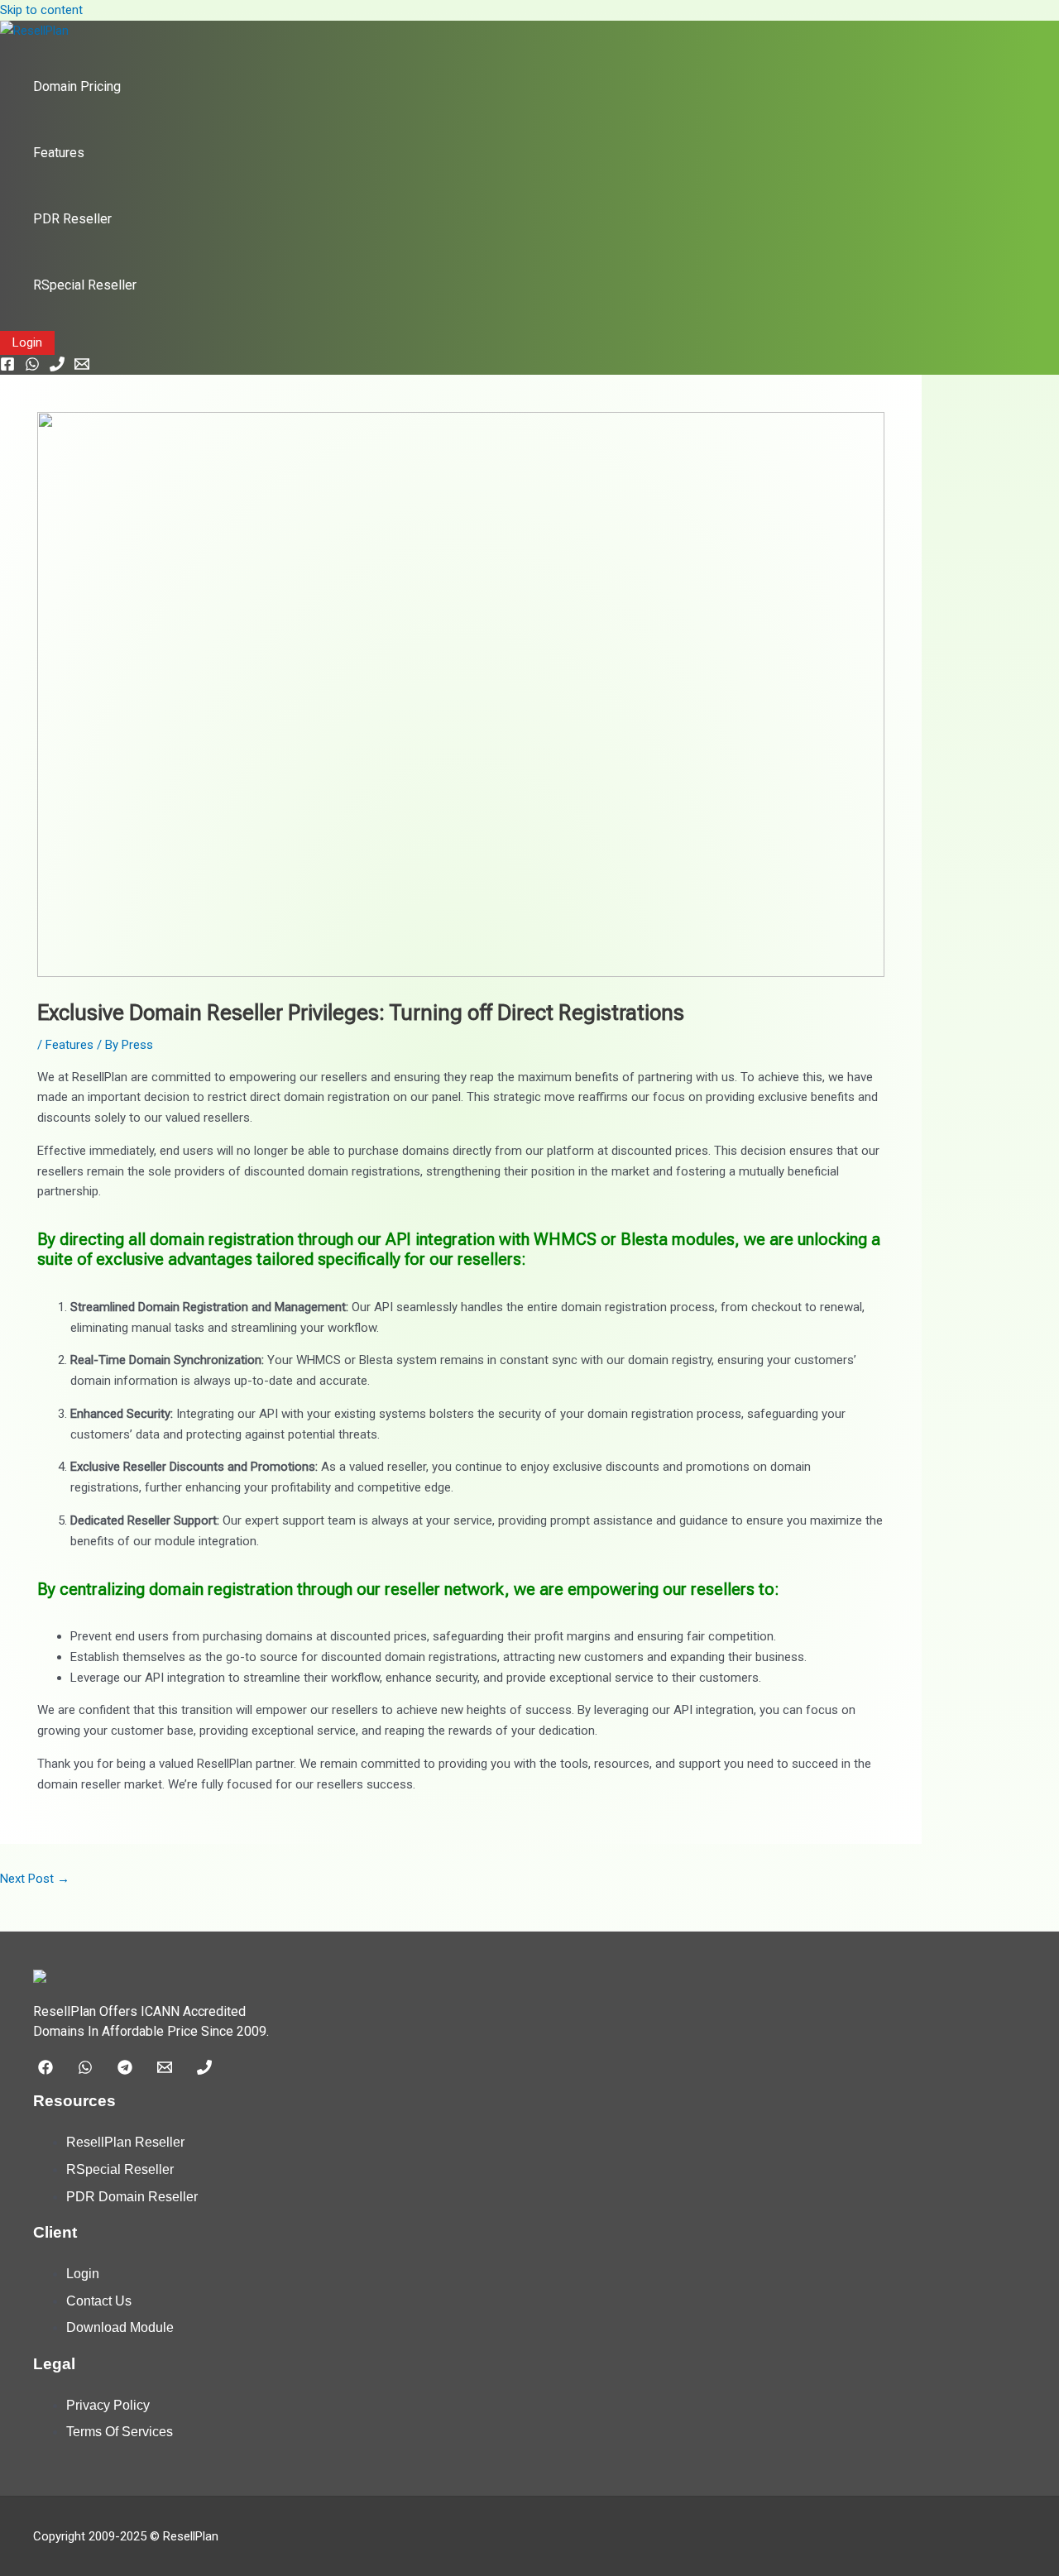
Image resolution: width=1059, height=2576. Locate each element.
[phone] (207, 2071)
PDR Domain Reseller (132, 2197)
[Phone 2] (57, 367)
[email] (167, 2071)
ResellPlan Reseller (125, 2142)
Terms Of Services (120, 2432)
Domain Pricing (77, 86)
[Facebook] (7, 367)
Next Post (35, 1879)
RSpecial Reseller (85, 285)
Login (83, 2274)
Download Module (120, 2327)
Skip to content (41, 10)
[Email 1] (82, 367)
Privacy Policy (108, 2405)
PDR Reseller (72, 219)
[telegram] (127, 2071)
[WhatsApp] (32, 367)
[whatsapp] (88, 2071)
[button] (27, 343)
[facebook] (48, 2071)
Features (59, 153)
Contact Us (99, 2301)
